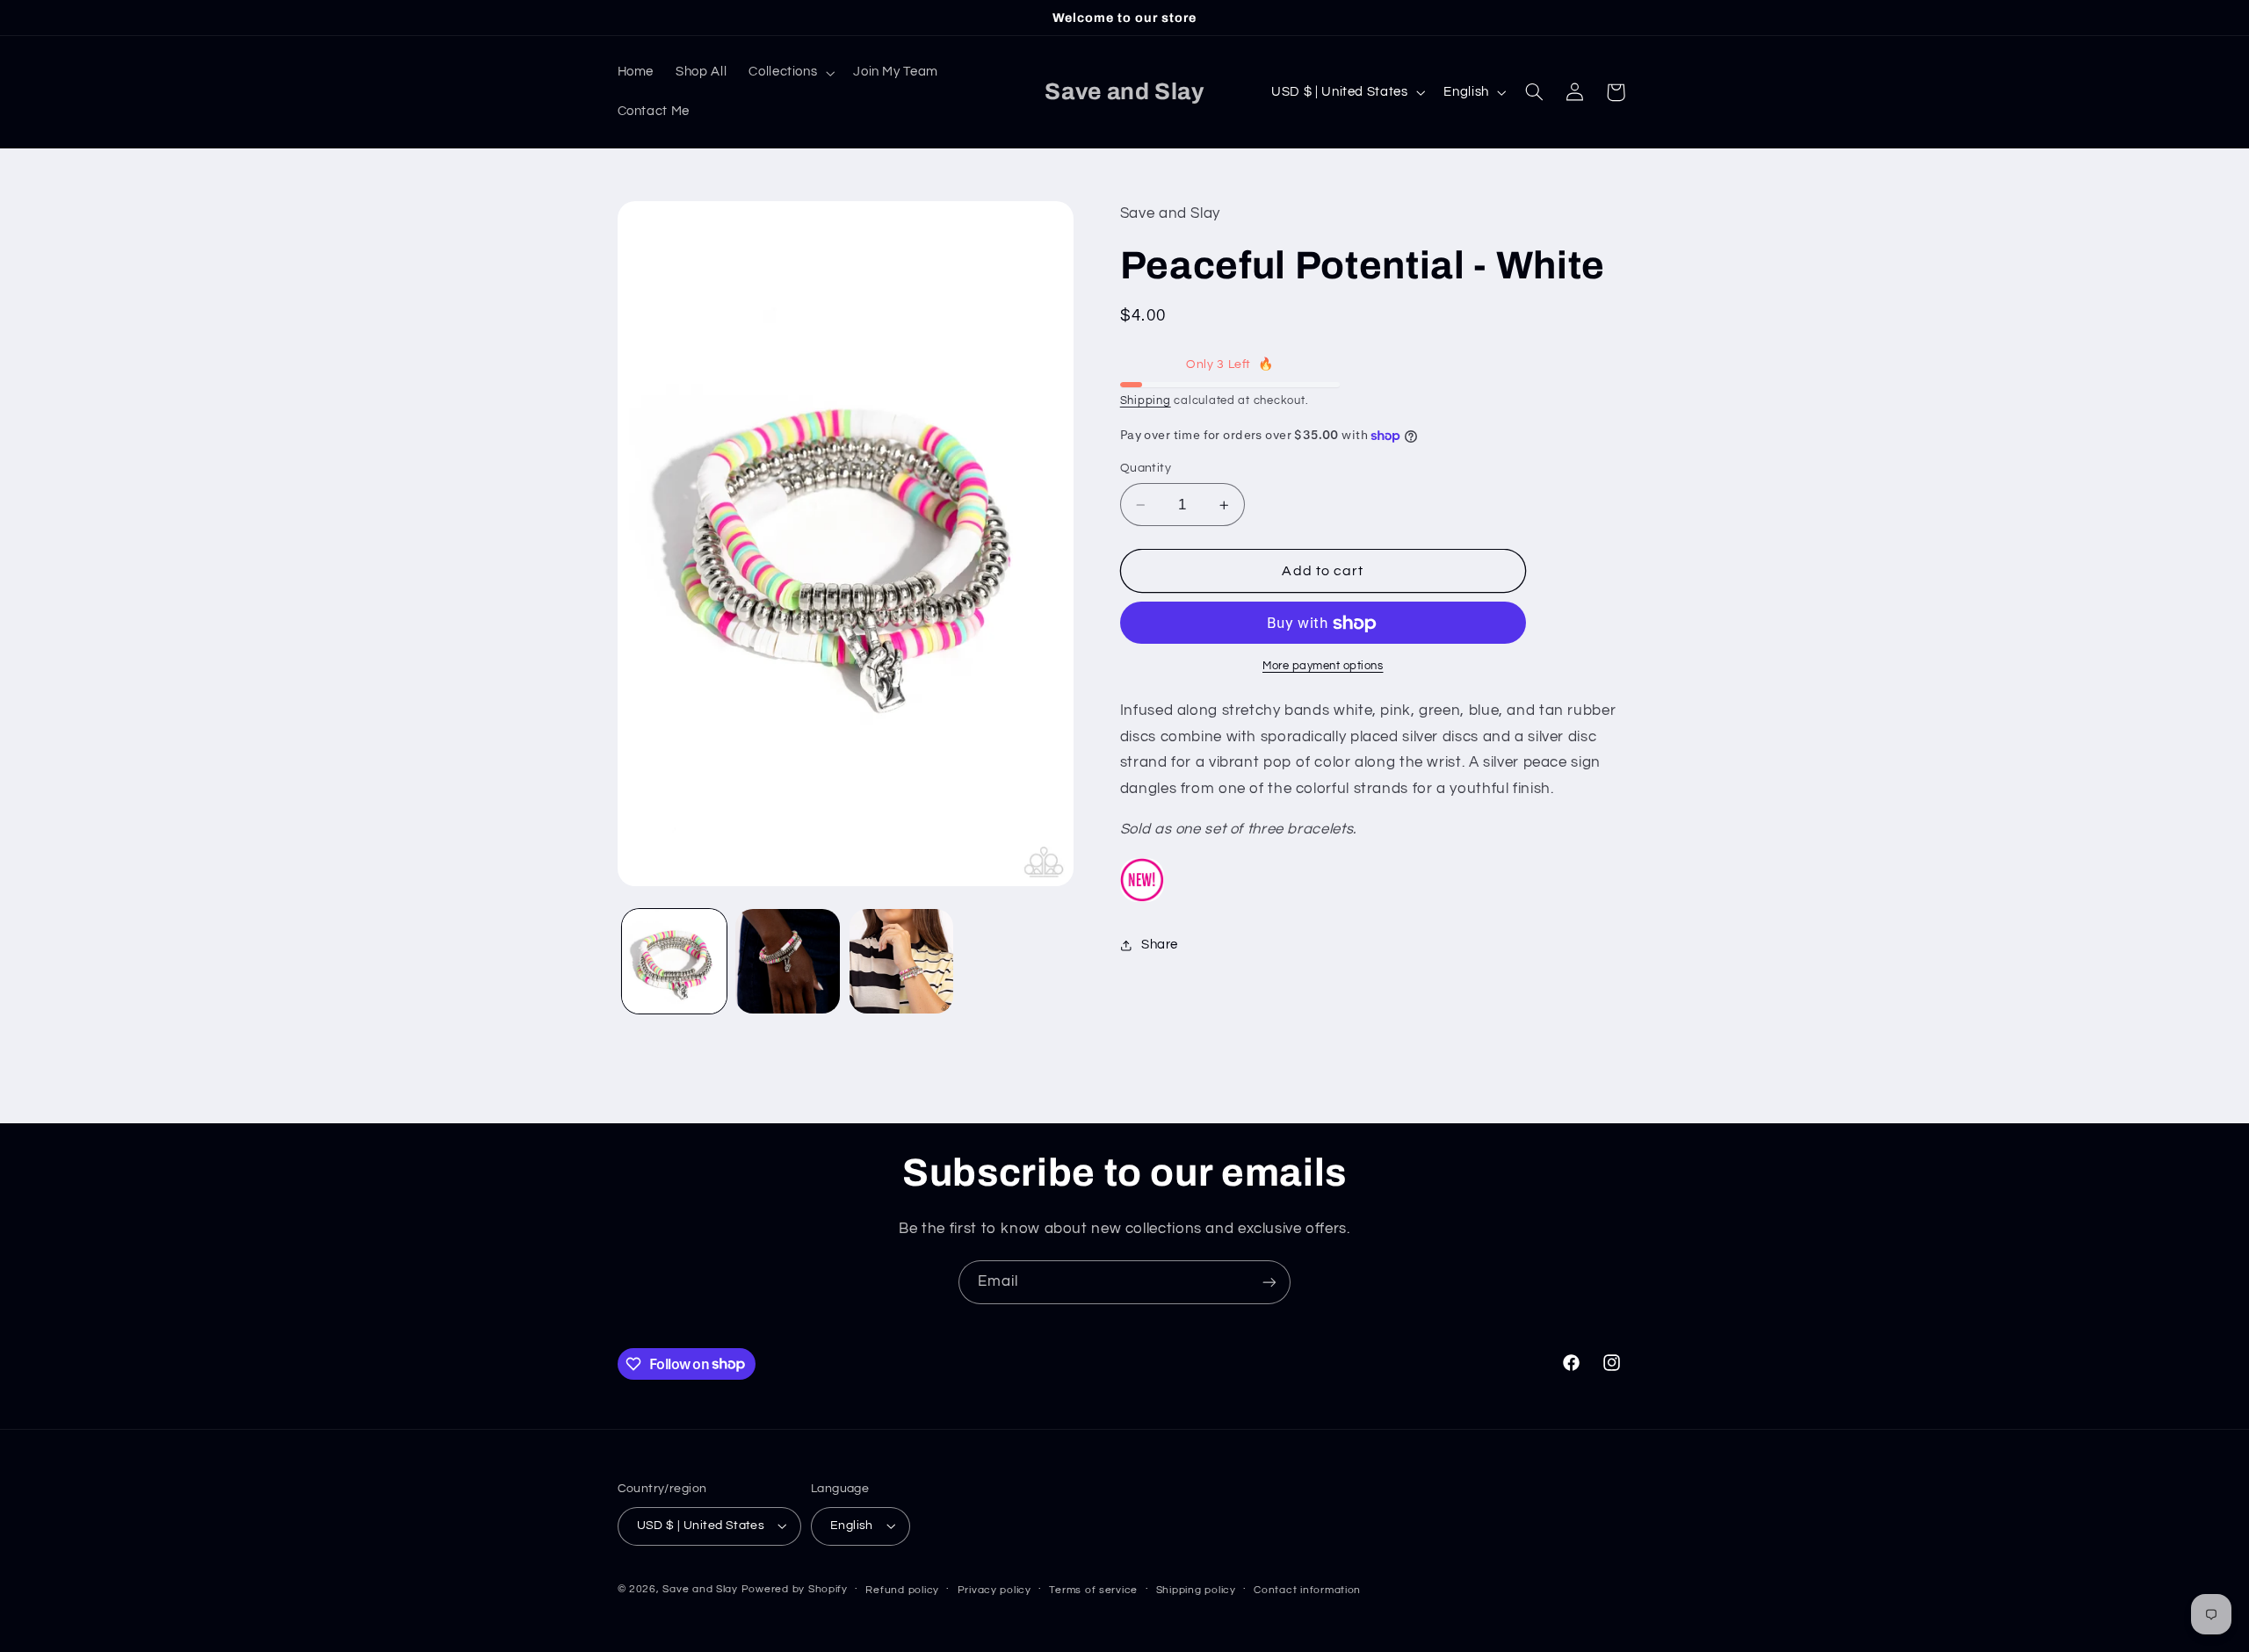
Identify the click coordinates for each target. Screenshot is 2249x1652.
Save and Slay (700, 1589)
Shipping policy (1196, 1590)
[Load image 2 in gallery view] (788, 961)
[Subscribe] (1269, 1282)
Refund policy (902, 1590)
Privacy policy (994, 1590)
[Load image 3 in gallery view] (902, 961)
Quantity (1146, 469)
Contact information (1307, 1590)
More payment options (1323, 667)
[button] (790, 73)
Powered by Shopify (795, 1589)
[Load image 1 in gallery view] (674, 961)
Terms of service (1093, 1590)
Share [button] (1160, 945)
